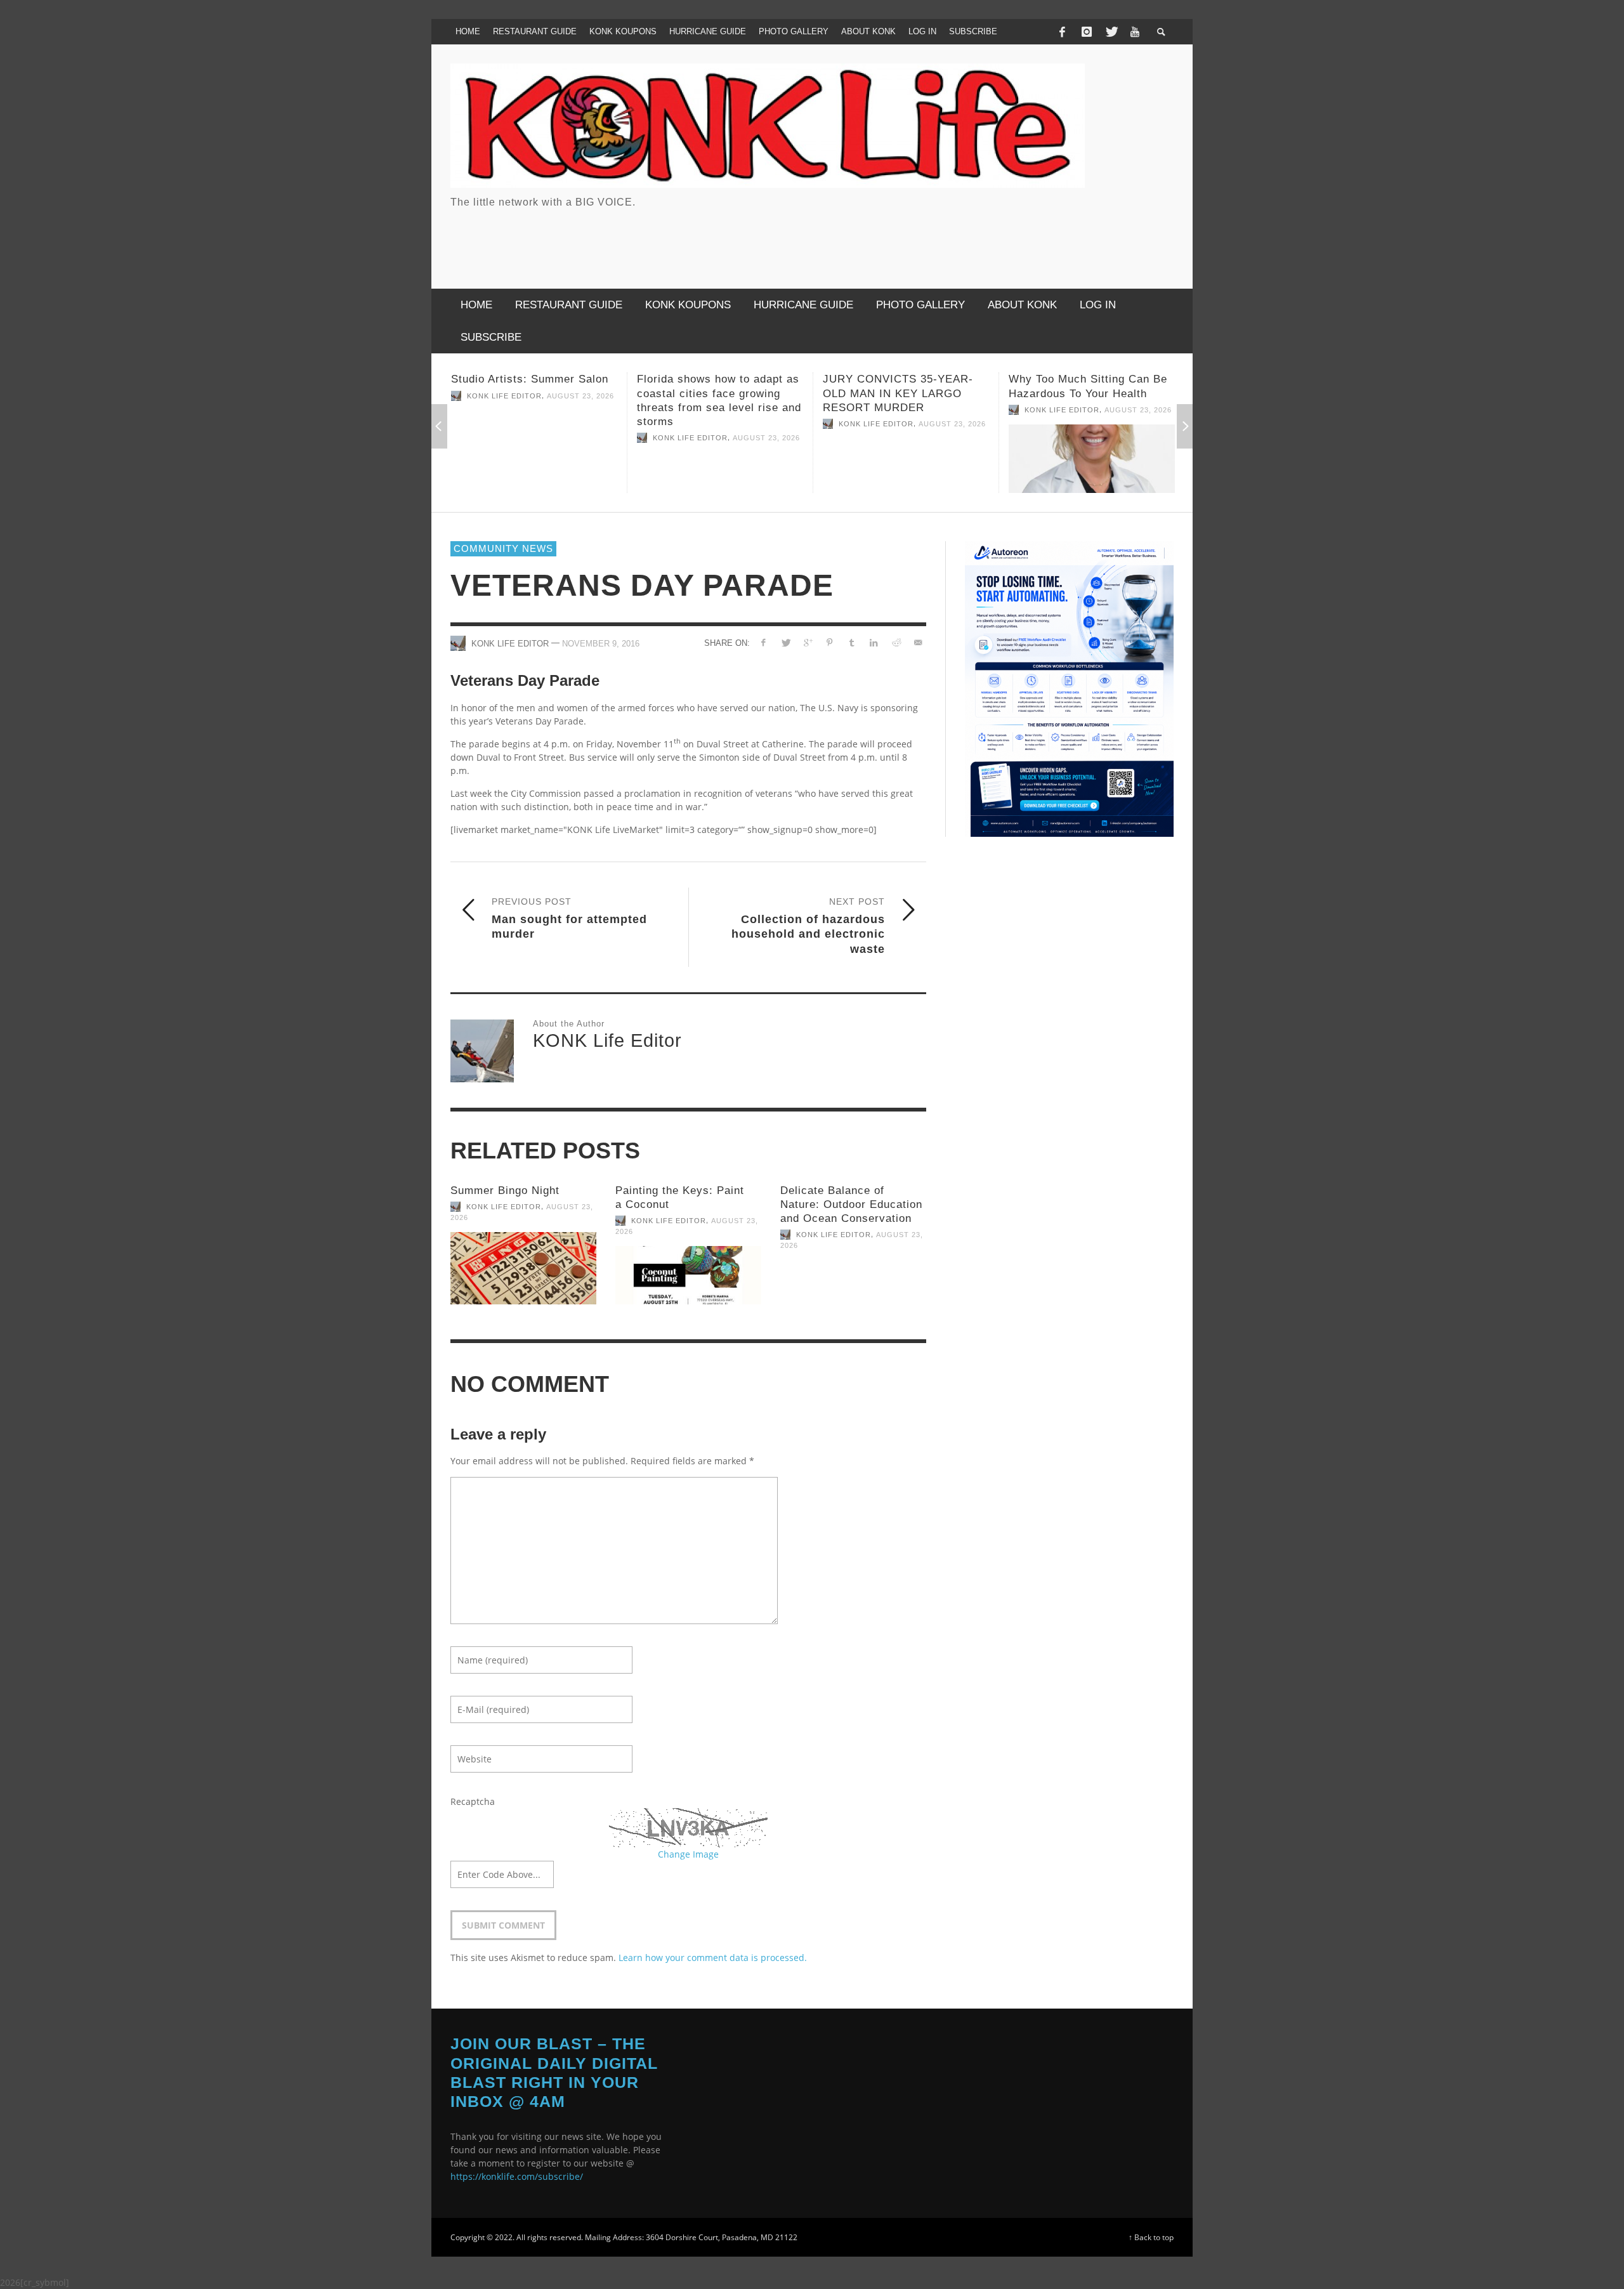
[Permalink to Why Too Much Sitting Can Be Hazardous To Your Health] (906, 459)
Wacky (1026, 379)
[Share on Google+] (807, 642)
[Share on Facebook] (763, 642)
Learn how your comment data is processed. (713, 1958)
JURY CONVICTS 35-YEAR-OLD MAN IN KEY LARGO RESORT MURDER (712, 393)
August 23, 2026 (580, 438)
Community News (503, 548)
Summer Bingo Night (505, 1190)
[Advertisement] (943, 238)
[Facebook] (1062, 32)
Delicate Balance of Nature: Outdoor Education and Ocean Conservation (851, 1204)
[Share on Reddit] (895, 642)
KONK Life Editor (504, 438)
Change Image (688, 1854)
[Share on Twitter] (786, 642)
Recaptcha (473, 1801)
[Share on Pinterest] (829, 642)
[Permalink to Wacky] (1092, 452)
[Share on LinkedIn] (874, 642)
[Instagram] (1087, 32)
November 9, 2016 (601, 644)
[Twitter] (1111, 32)
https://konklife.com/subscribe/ (517, 2176)
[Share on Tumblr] (852, 642)
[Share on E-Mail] (918, 642)
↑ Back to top (1151, 2237)
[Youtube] (1135, 32)
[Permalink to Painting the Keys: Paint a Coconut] (688, 1275)
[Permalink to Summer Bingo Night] (523, 1268)
